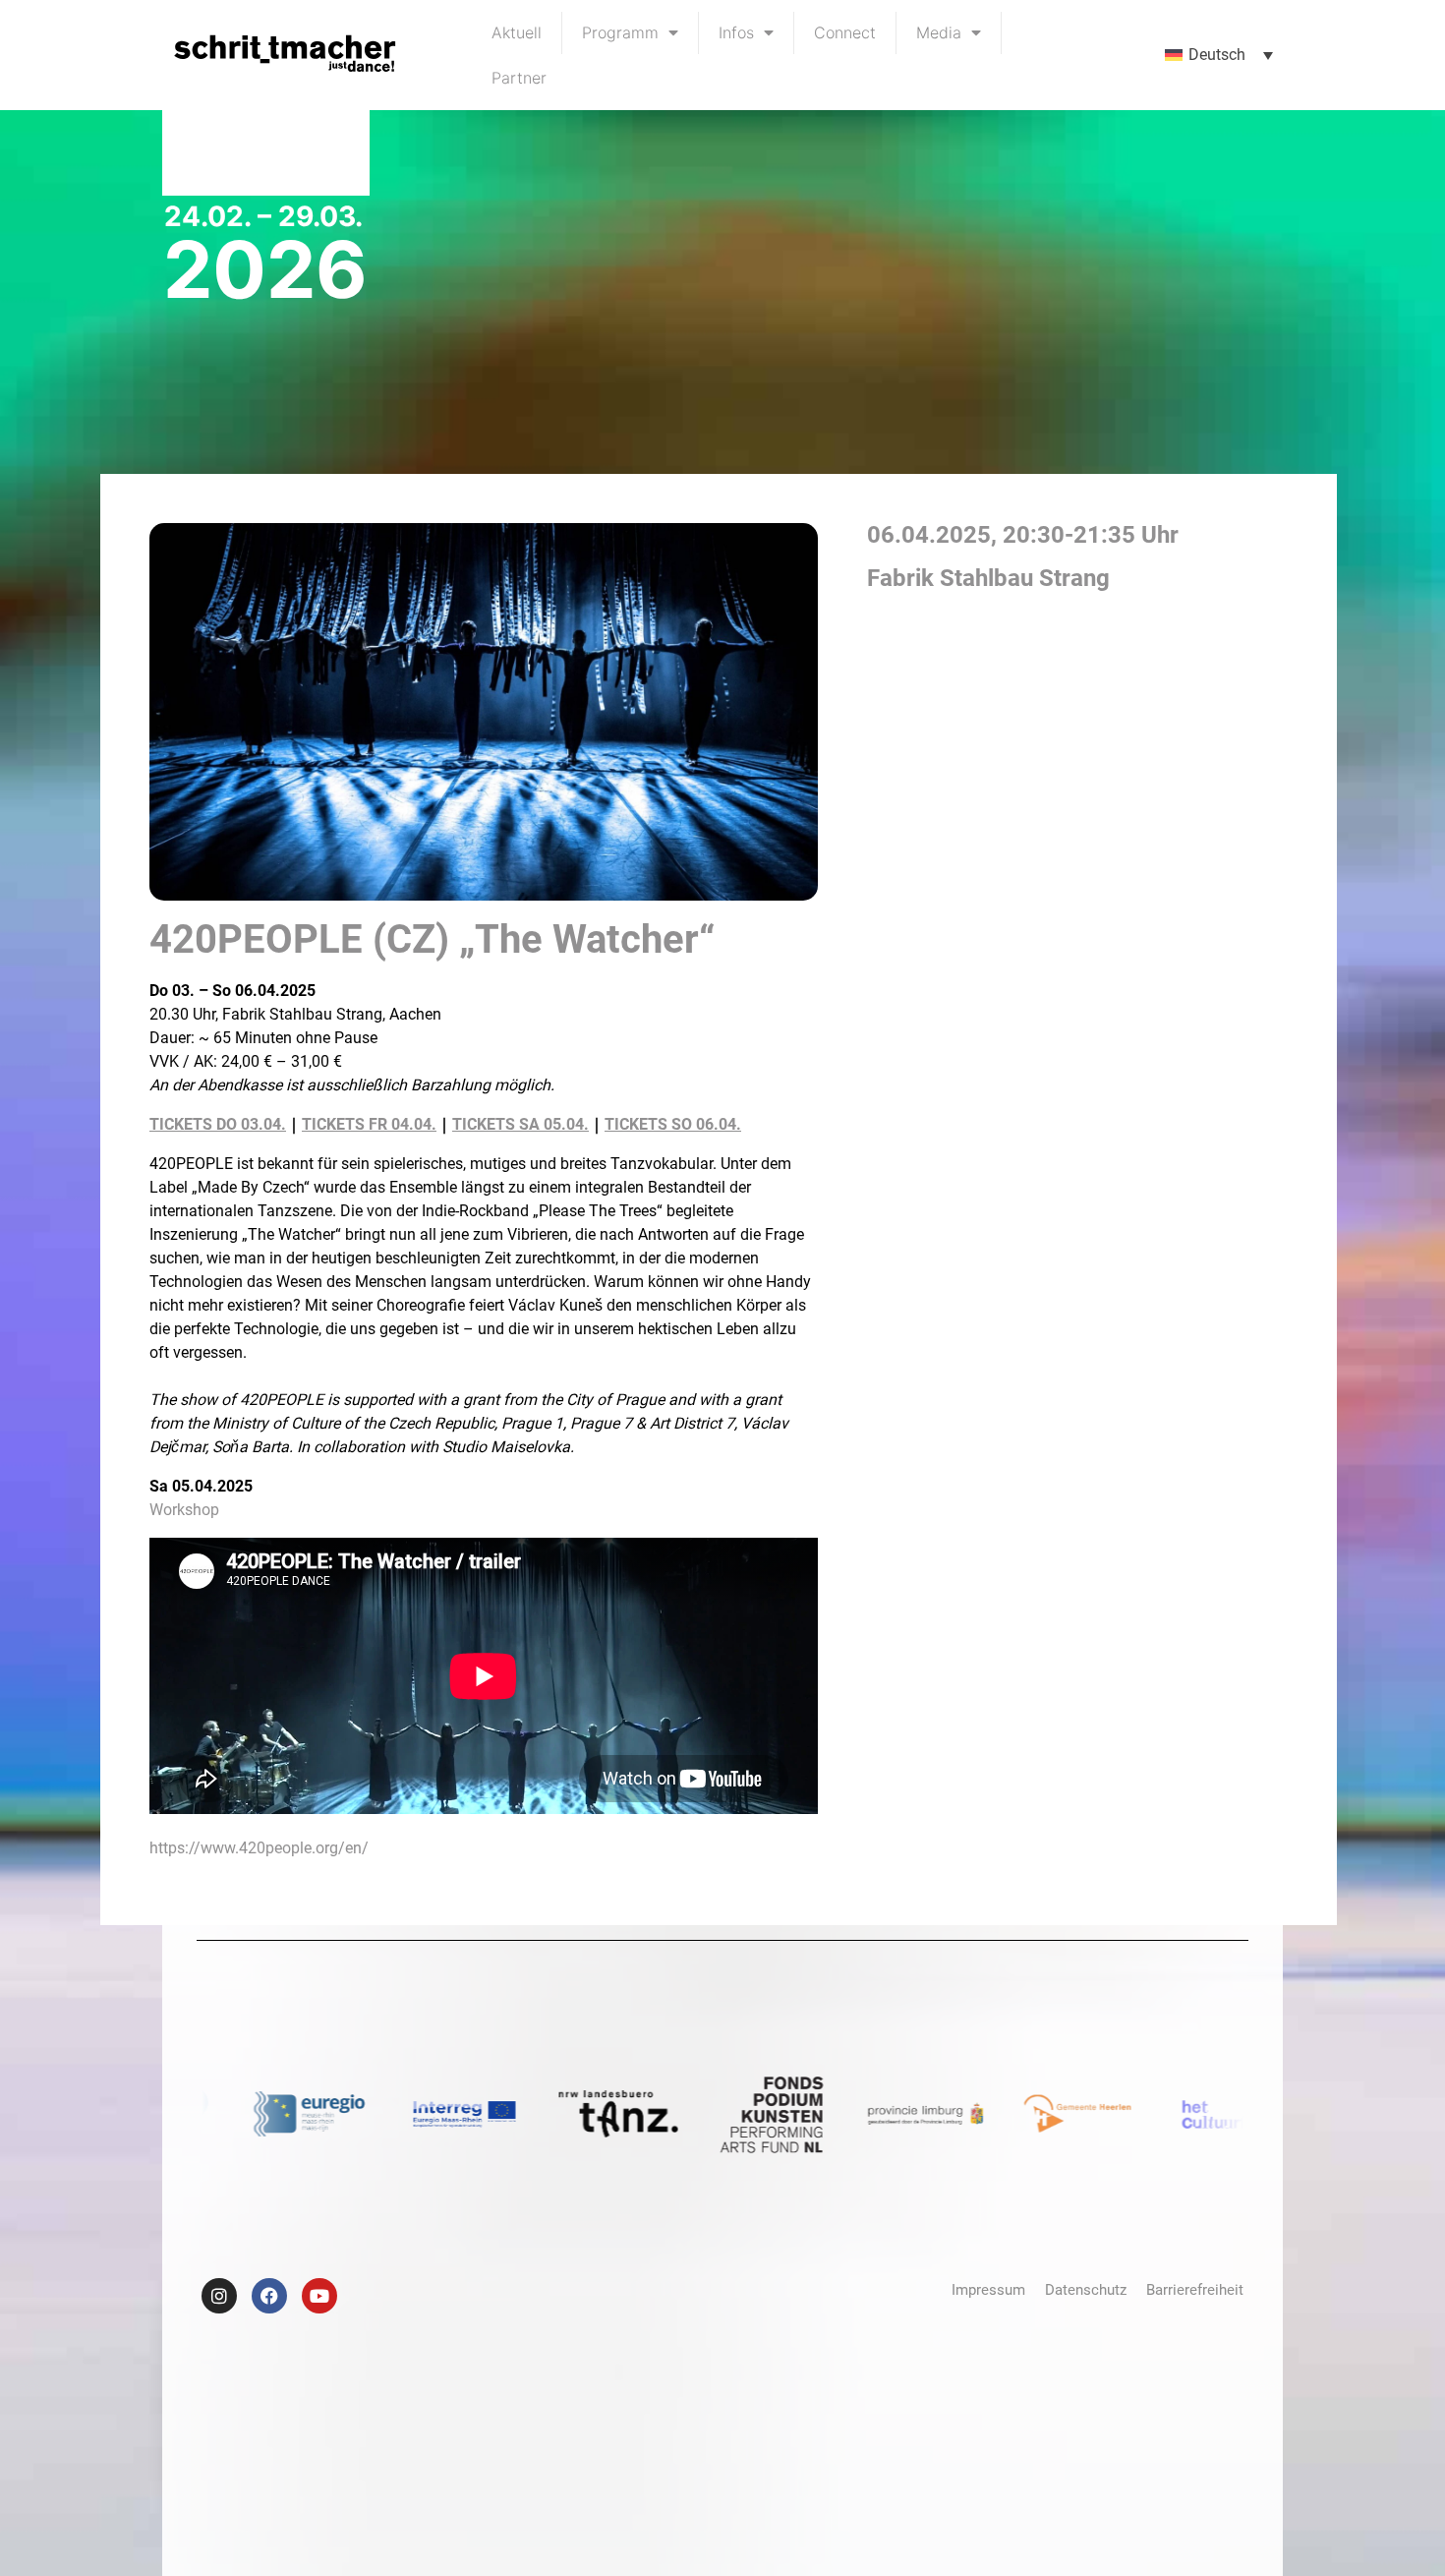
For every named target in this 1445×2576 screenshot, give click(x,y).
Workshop (184, 1510)
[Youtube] (319, 2296)
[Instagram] (219, 2296)
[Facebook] (269, 2296)
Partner (519, 78)
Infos (736, 32)
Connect (845, 32)
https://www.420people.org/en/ (259, 1848)
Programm (620, 32)
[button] (1219, 56)
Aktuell (517, 32)
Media (939, 32)
